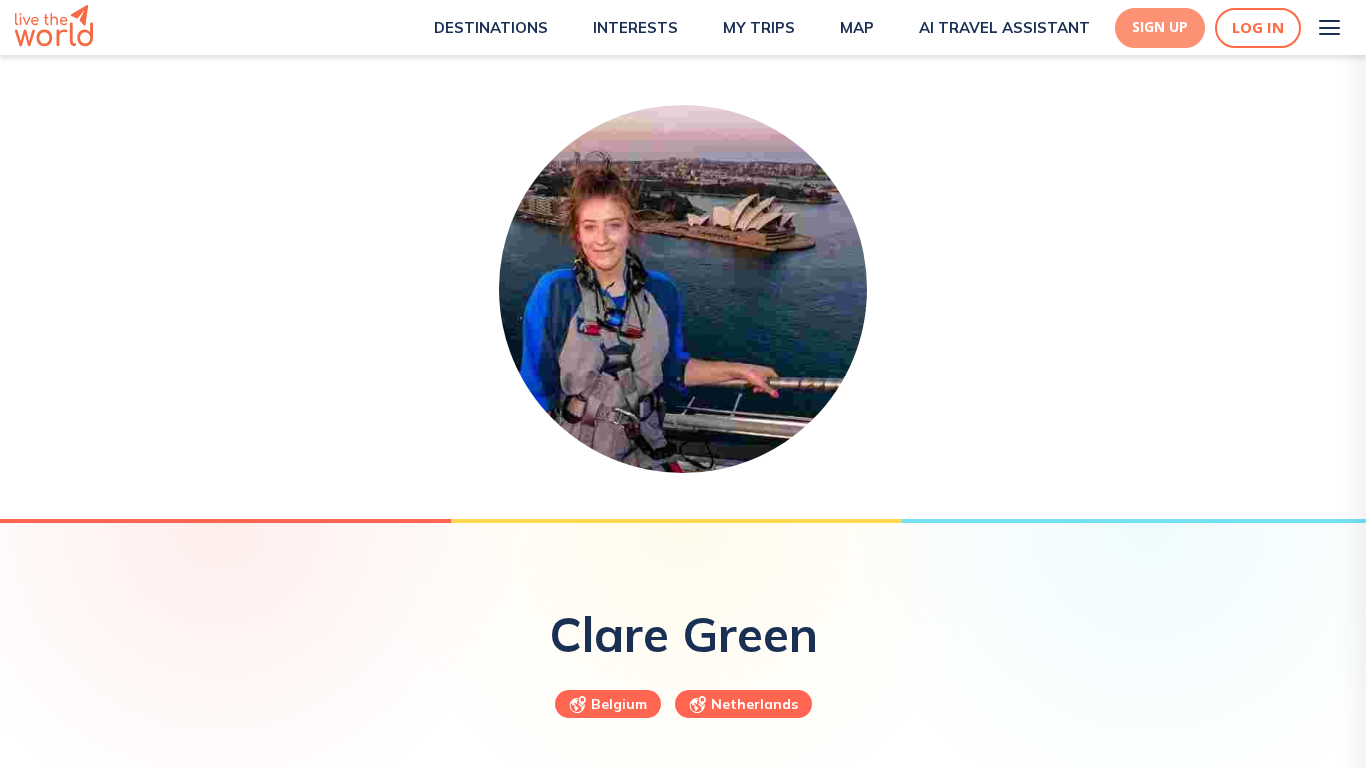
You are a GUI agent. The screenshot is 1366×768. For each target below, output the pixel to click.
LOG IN (1258, 27)
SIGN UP (1160, 27)
